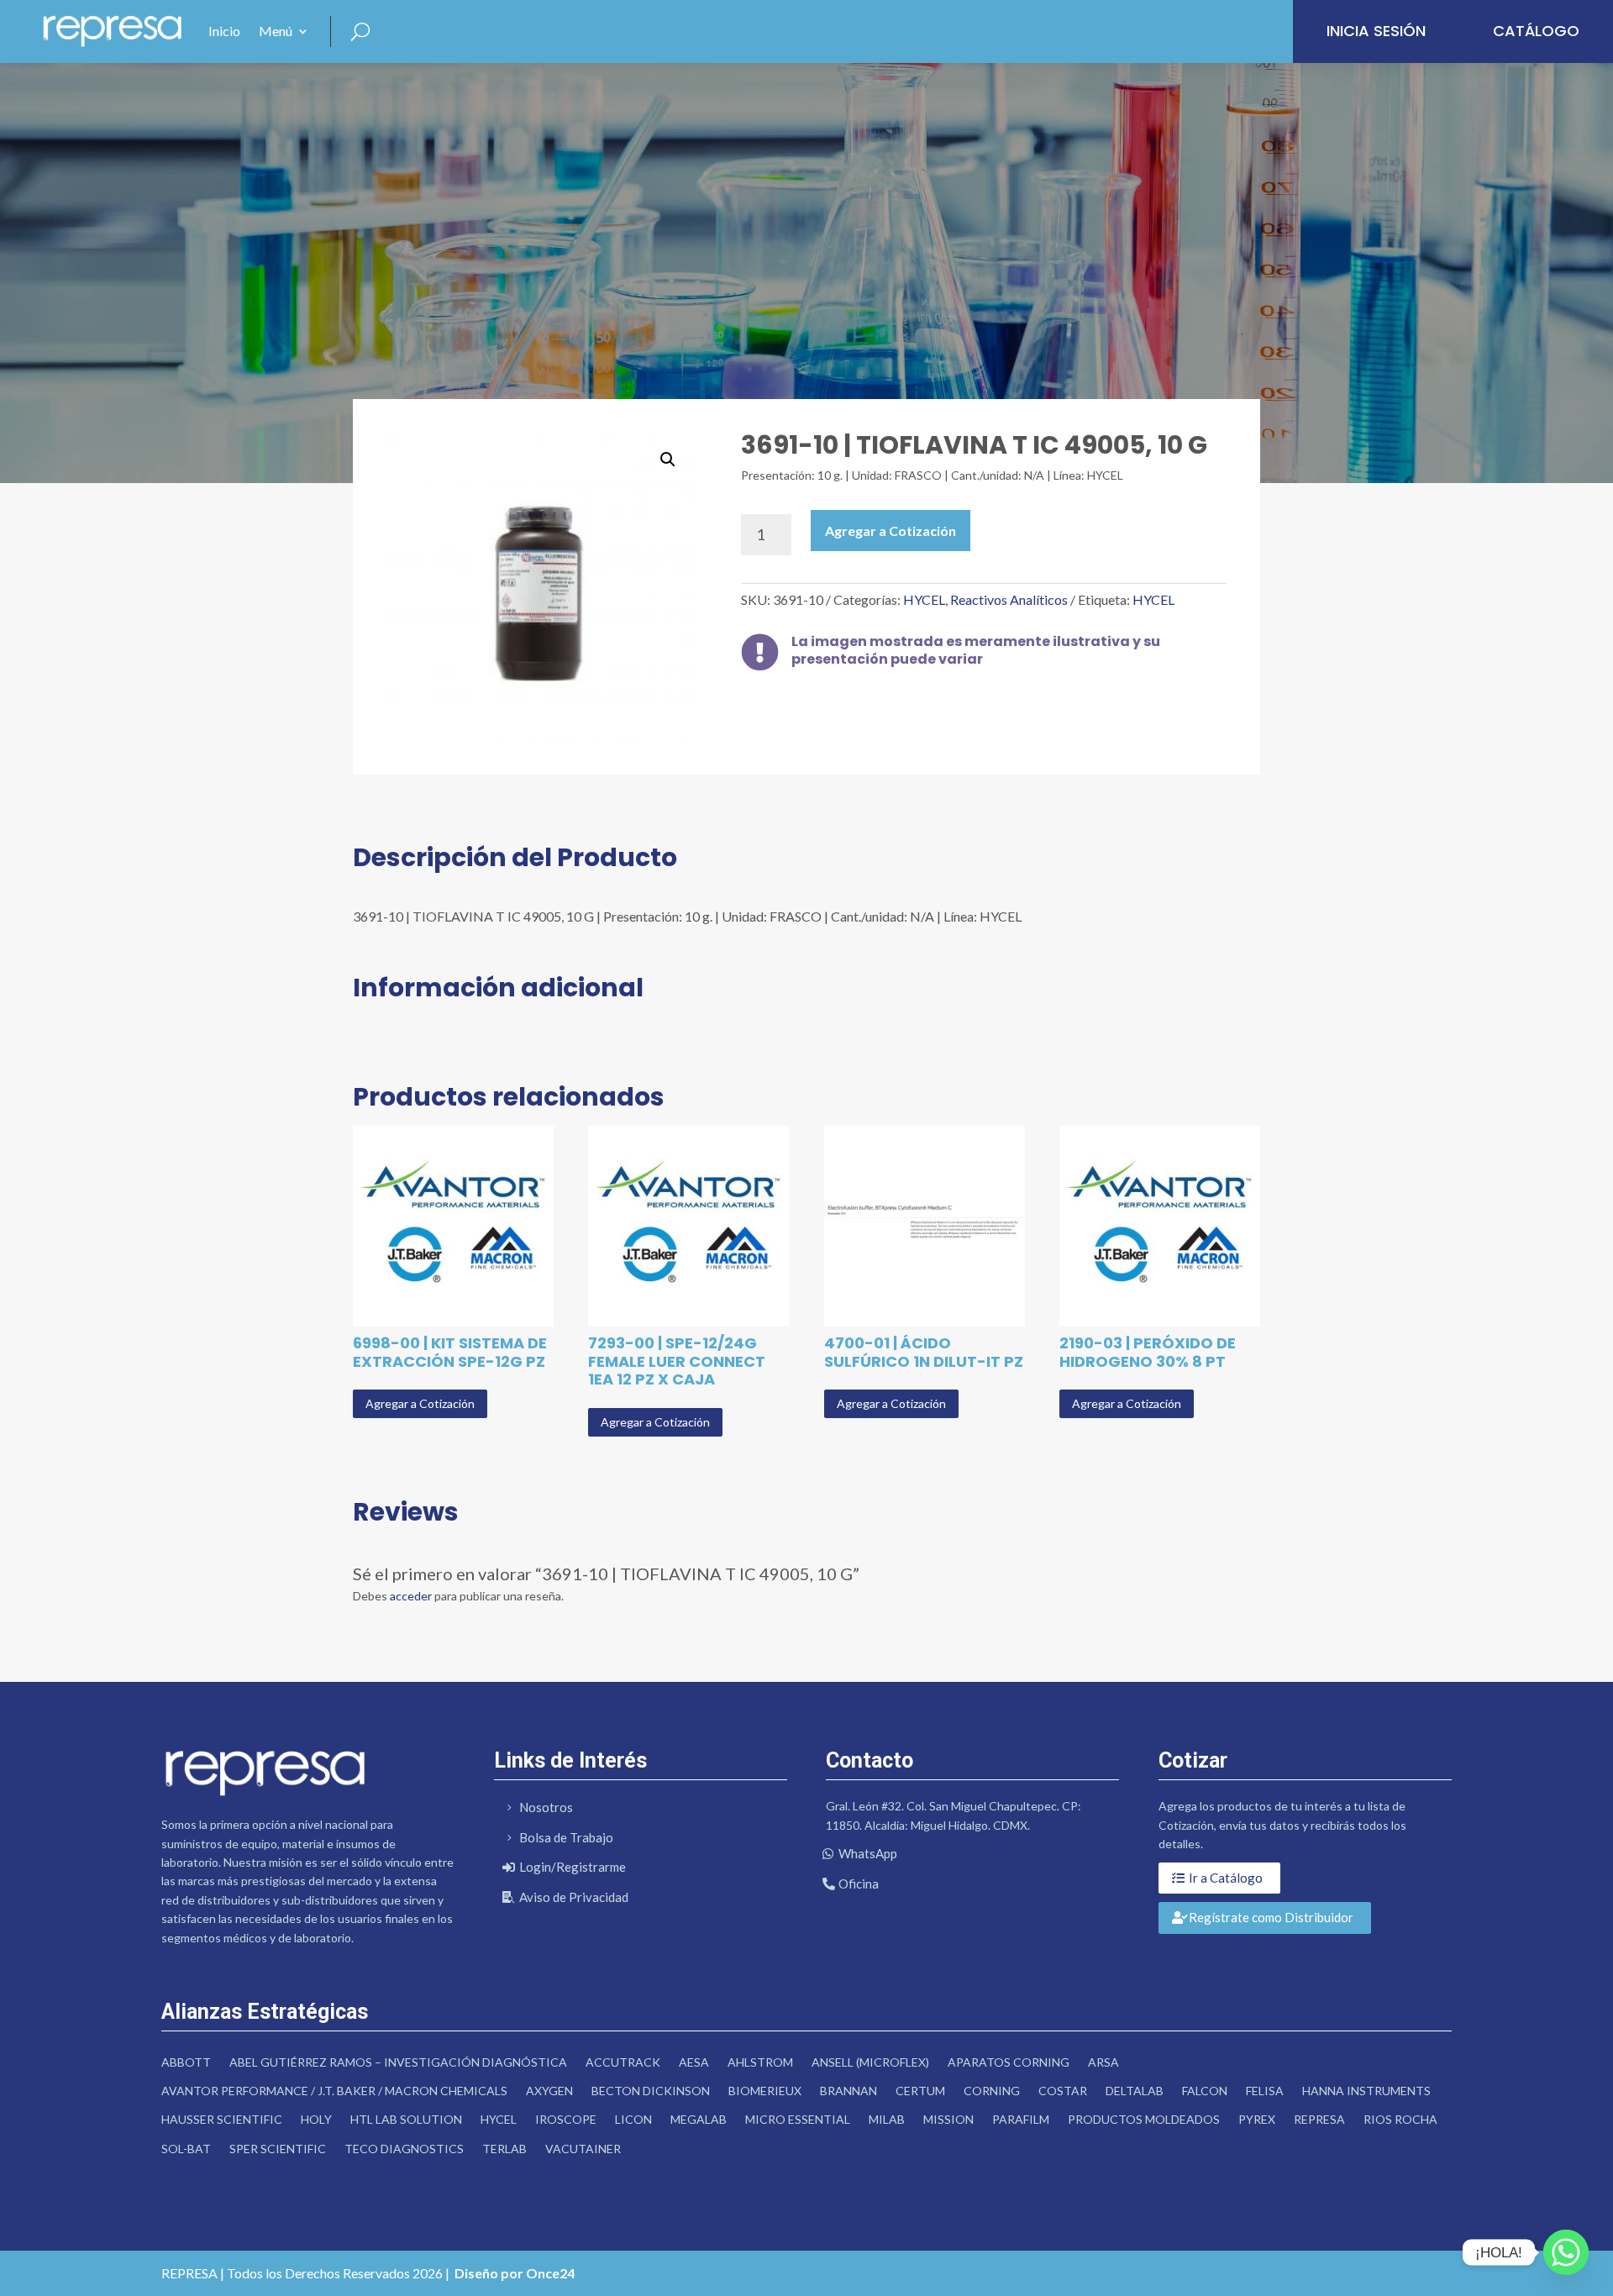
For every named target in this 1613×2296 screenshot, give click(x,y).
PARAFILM (1021, 2119)
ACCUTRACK (623, 2062)
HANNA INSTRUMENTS (1366, 2091)
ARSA (1103, 2062)
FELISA (1265, 2091)
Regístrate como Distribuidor (1271, 1917)
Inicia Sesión (1376, 31)
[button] (668, 460)
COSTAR (1063, 2091)
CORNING (992, 2091)
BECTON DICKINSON (651, 2091)
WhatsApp (868, 1853)
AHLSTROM (760, 2062)
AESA (694, 2062)
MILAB (887, 2119)
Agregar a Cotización (891, 531)
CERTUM (920, 2091)
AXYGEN (549, 2091)
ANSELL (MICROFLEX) (870, 2062)
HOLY (316, 2119)
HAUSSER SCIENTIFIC (222, 2119)
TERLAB (504, 2149)
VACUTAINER (583, 2149)
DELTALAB (1135, 2091)
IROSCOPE (566, 2119)
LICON (633, 2119)
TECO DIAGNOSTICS (404, 2149)
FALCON (1205, 2091)
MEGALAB (699, 2119)
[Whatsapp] (1566, 2252)
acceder (411, 1596)
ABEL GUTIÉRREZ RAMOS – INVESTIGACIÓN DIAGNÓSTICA (398, 2062)
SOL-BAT (186, 2149)
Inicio (224, 31)
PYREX (1257, 2119)
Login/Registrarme (573, 1867)
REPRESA (1319, 2119)
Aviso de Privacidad (574, 1897)
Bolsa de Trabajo (566, 1837)
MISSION (948, 2119)
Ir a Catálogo (1226, 1878)
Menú (276, 31)
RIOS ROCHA (1400, 2119)
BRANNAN (849, 2091)
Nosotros (546, 1807)
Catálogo (1536, 31)
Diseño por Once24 (515, 2273)
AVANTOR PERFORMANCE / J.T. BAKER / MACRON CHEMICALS (334, 2091)
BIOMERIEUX (765, 2091)
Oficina (859, 1884)
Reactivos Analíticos (1009, 599)
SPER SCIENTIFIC (278, 2149)
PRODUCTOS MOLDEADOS (1144, 2119)
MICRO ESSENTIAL (798, 2119)
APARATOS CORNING (1009, 2062)
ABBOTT (186, 2062)
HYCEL (924, 599)
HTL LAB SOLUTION (406, 2119)
